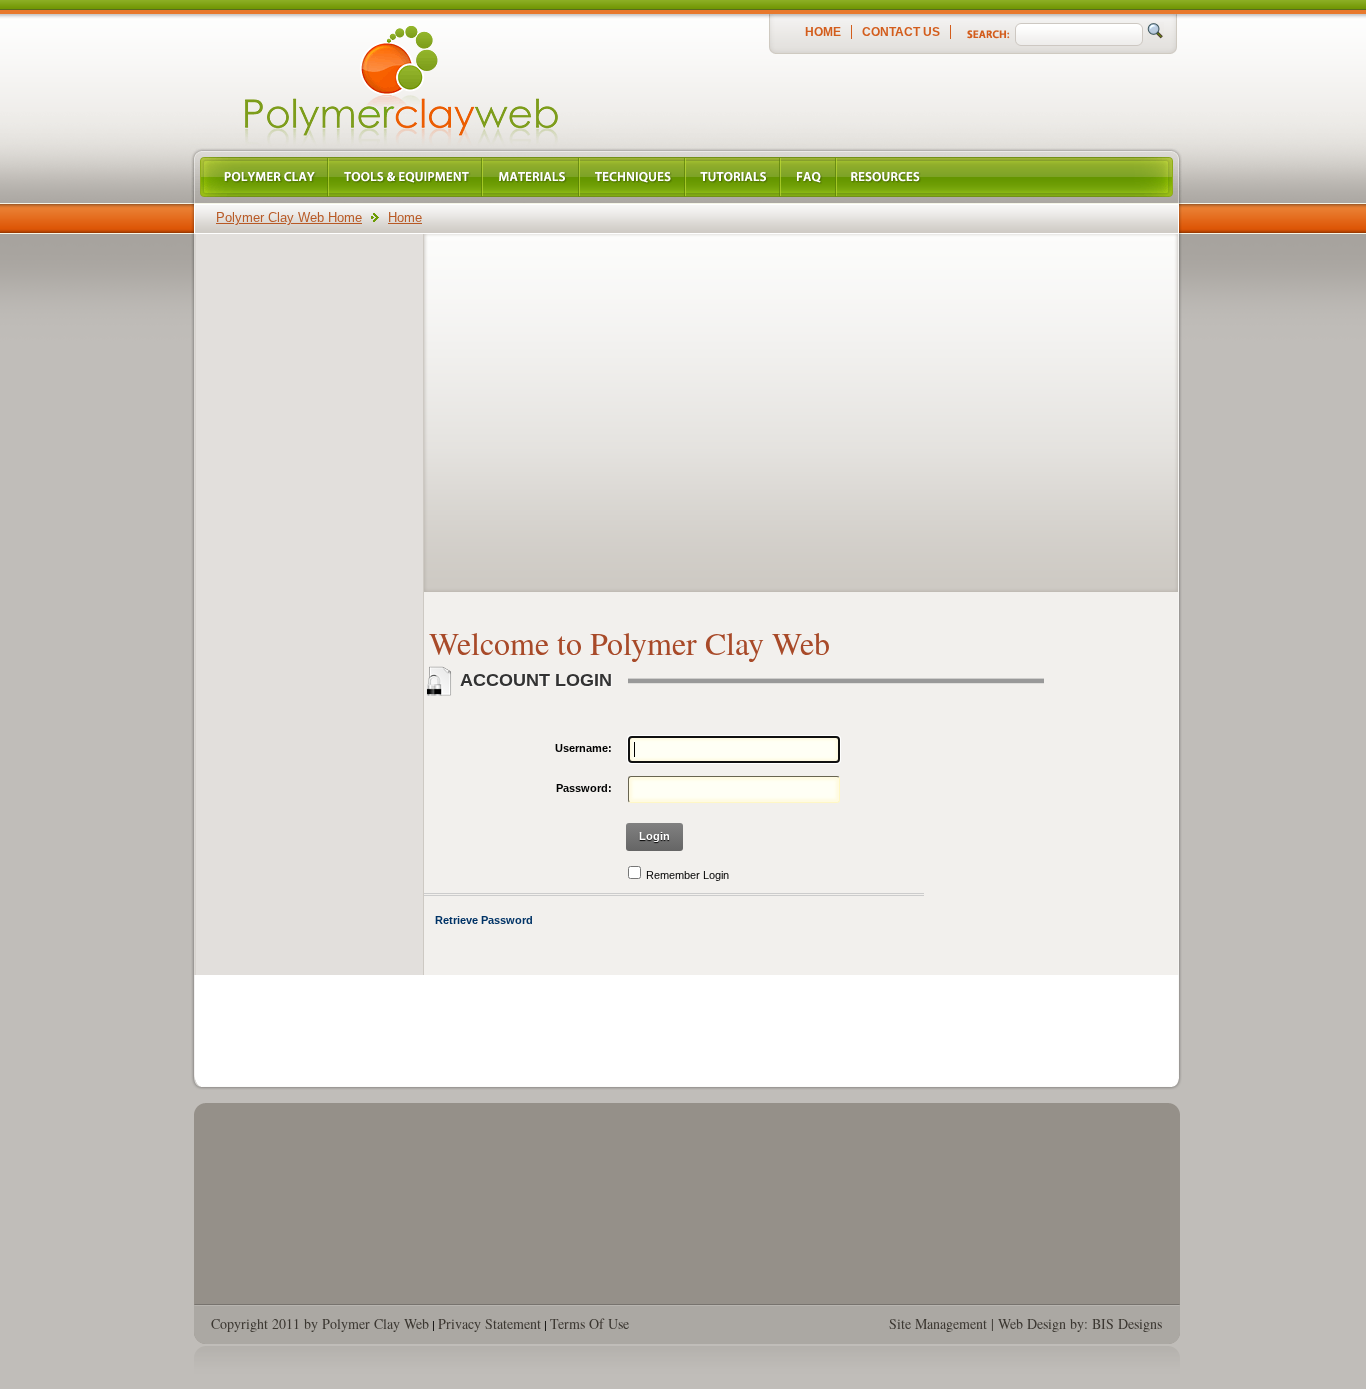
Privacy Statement (489, 1323)
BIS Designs (1127, 1323)
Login (654, 836)
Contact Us (901, 32)
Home (823, 32)
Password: (584, 788)
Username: (583, 748)
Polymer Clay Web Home (289, 217)
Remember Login (687, 875)
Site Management (938, 1323)
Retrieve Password (484, 920)
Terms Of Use (589, 1323)
